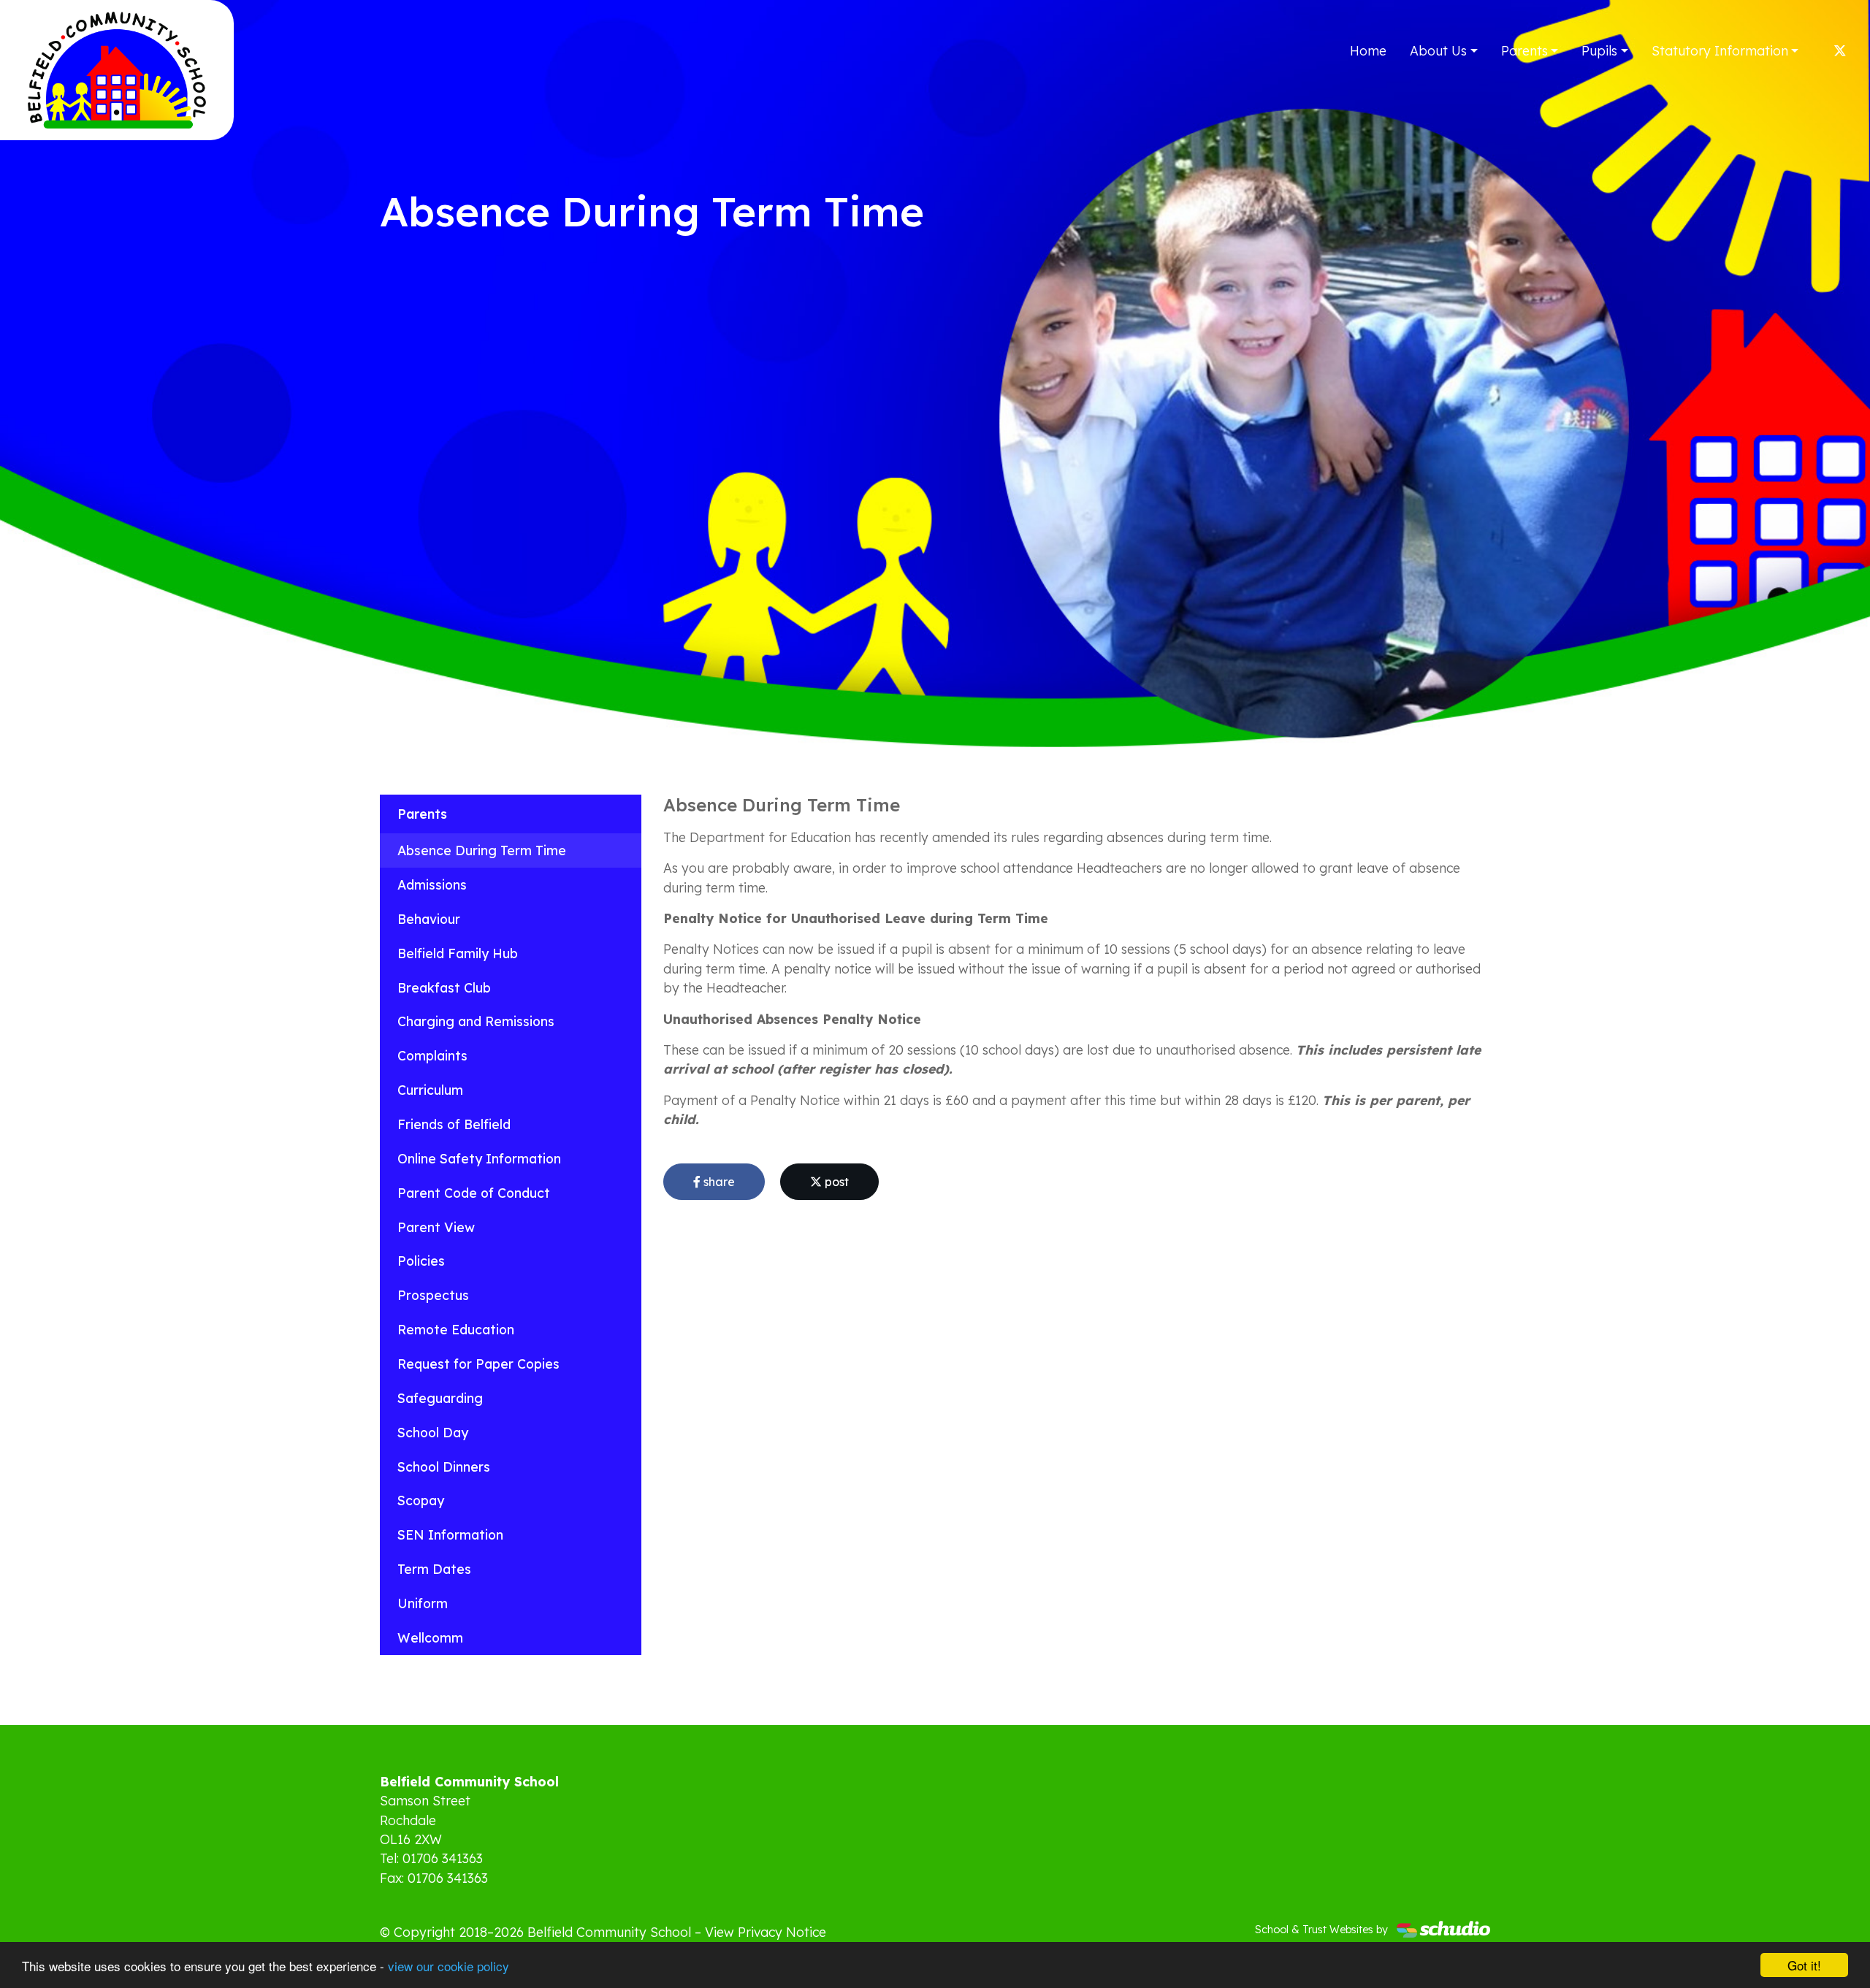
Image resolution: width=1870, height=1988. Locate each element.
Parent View (436, 1227)
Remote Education (456, 1329)
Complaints (432, 1055)
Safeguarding (440, 1398)
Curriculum (430, 1090)
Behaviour (429, 919)
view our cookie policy (449, 1966)
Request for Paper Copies (478, 1364)
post (835, 1182)
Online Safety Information (479, 1158)
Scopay (421, 1500)
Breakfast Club (444, 987)
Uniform (423, 1603)
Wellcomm (430, 1637)
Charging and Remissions (476, 1021)
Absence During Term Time (482, 850)
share (718, 1182)
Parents (1524, 50)
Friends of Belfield (454, 1124)
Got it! (1804, 1965)
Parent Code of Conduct (474, 1193)
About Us (1438, 50)
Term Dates (434, 1569)
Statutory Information (1720, 50)
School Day (433, 1432)
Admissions (432, 884)
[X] (1840, 50)
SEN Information (450, 1534)
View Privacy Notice (766, 1932)
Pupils (1599, 50)
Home (1368, 50)
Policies (421, 1261)
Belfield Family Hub (458, 953)
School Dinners (444, 1467)
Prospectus (433, 1295)
